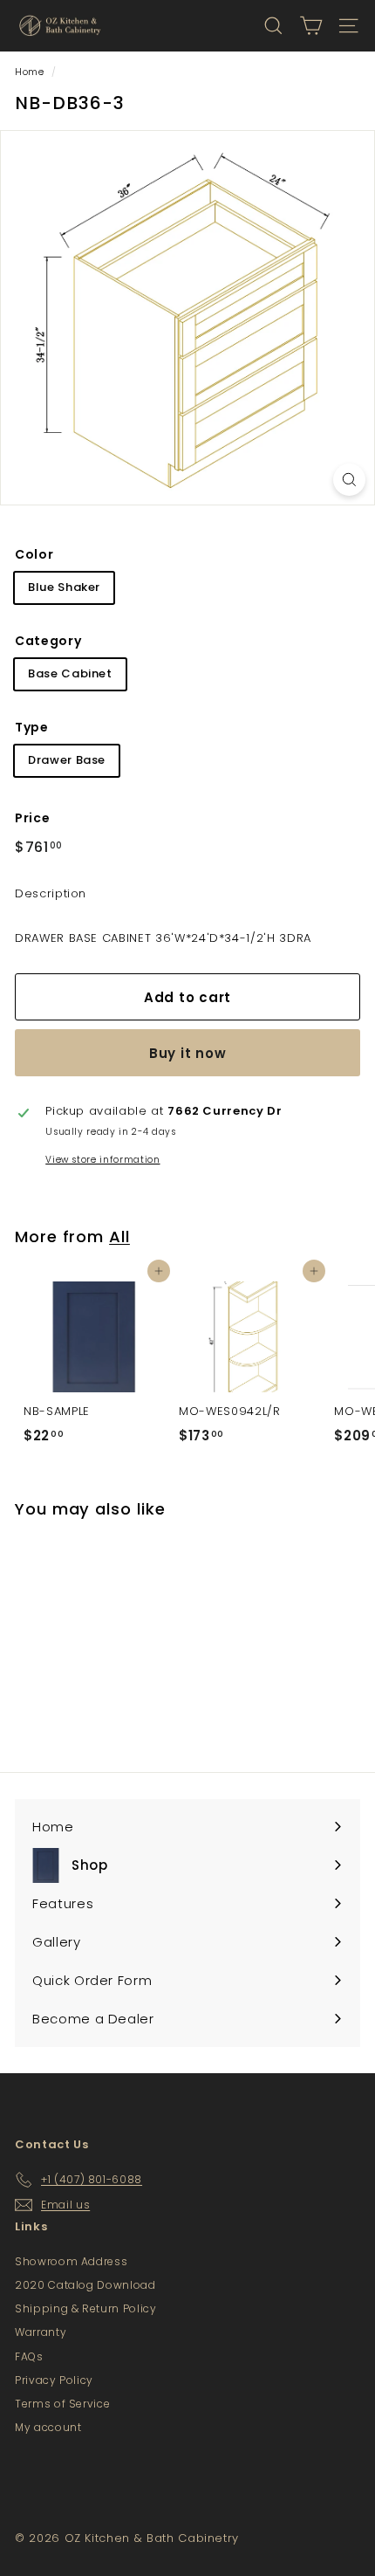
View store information (102, 1160)
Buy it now (188, 1053)
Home (30, 72)
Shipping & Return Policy (86, 2308)
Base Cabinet (70, 673)
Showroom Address (71, 2261)
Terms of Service (62, 2404)
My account (48, 2427)
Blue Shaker (64, 587)
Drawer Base (67, 760)
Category (48, 641)
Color (34, 554)
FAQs (29, 2356)
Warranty (41, 2332)
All (119, 1236)
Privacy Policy (54, 2380)
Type (32, 727)
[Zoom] (349, 480)
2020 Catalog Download (85, 2285)
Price (32, 818)
